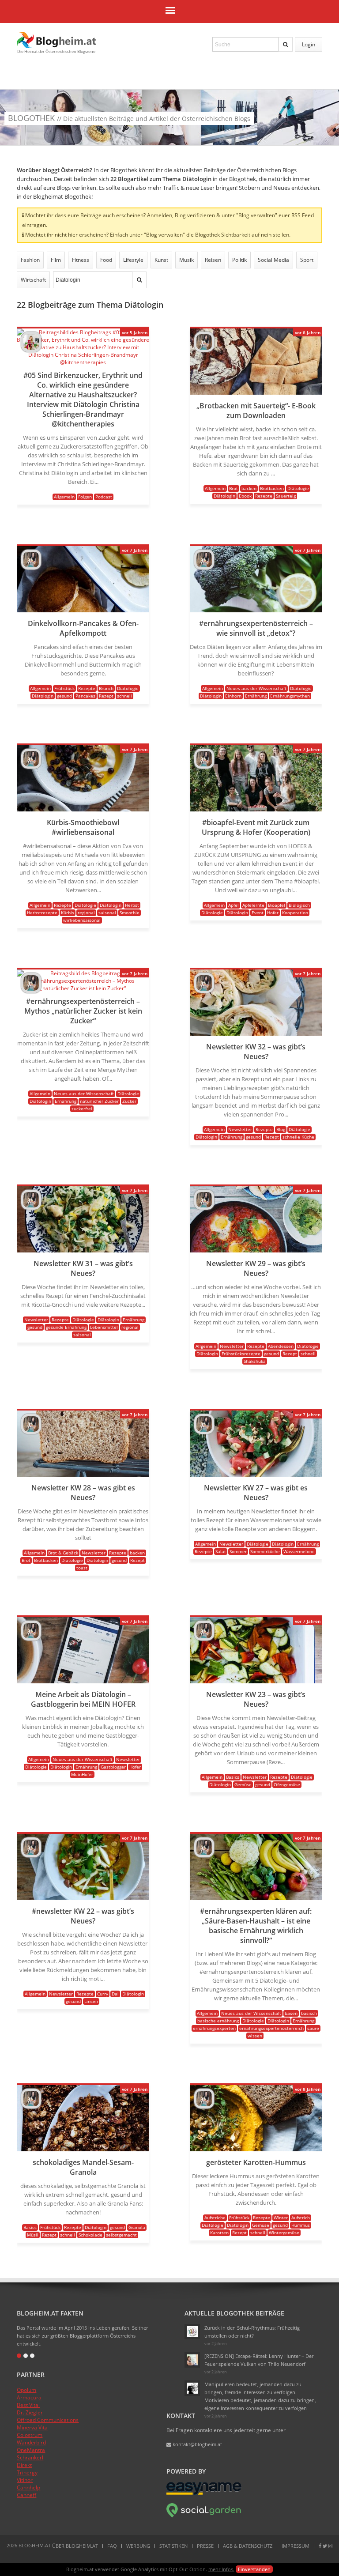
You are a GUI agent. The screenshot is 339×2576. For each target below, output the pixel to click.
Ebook (245, 496)
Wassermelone (299, 1551)
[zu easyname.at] (204, 2493)
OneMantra (31, 2450)
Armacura (29, 2397)
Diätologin (224, 496)
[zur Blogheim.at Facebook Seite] (320, 2546)
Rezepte (264, 496)
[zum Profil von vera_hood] (31, 350)
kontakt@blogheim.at (197, 2444)
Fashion (30, 260)
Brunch (106, 688)
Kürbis (68, 913)
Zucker (129, 1101)
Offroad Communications (48, 2420)
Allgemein (64, 497)
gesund (64, 696)
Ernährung (256, 696)
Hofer (273, 913)
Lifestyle (133, 260)
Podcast (104, 497)
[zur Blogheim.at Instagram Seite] (330, 2546)
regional (86, 913)
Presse (205, 2546)
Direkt (24, 2465)
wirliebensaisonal (82, 920)
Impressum (296, 2546)
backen (249, 488)
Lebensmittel (104, 1327)
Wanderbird (31, 2442)
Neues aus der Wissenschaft (256, 688)
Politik (239, 260)
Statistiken (173, 2546)
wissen (255, 2036)
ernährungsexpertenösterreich (271, 2028)
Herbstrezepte (42, 913)
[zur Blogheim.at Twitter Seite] (325, 2546)
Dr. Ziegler (30, 2412)
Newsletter (240, 1129)
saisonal (107, 913)
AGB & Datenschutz (248, 2546)
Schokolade (90, 2235)
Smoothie (130, 913)
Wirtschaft (33, 280)
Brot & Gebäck (63, 1553)
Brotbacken (272, 488)
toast (82, 1568)
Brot (234, 488)
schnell (124, 696)
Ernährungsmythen (290, 696)
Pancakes (85, 696)
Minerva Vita (32, 2427)
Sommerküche (265, 1551)
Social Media (273, 260)
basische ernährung (218, 2021)
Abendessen (281, 1346)
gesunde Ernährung (66, 1327)
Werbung (138, 2546)
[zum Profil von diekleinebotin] (192, 2332)
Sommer (238, 1551)
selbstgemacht (121, 2235)
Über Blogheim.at (75, 2546)
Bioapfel (277, 905)
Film (56, 260)
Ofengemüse (287, 1784)
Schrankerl (30, 2457)
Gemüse (243, 1784)
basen (291, 2013)
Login (309, 44)
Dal (115, 1994)
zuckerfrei (82, 1109)
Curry (103, 1994)
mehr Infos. (221, 2569)
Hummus (301, 2225)
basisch (309, 2013)
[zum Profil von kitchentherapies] (204, 350)
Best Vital (28, 2405)
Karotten (219, 2233)
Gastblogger (113, 1767)
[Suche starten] (286, 44)
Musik (186, 260)
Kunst (161, 260)
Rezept (106, 696)
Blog (281, 1129)
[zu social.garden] (204, 2516)
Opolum (26, 2390)
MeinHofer (82, 1774)
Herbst (132, 905)
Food (106, 260)
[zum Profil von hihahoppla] (192, 2388)
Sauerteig (286, 496)
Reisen (213, 260)
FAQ (112, 2546)
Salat (221, 1551)
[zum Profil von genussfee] (192, 2360)
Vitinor (25, 2480)
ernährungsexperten (214, 2028)
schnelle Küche (298, 1137)
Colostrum (30, 2435)
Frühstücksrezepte (241, 1354)
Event (258, 913)
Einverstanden (254, 2569)
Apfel (234, 905)
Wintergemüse (284, 2233)
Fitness (81, 260)
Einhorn (233, 696)
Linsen (91, 2001)
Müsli (33, 2235)
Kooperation (295, 913)
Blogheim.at (56, 40)
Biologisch (299, 905)
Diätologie (298, 488)
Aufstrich (301, 2218)
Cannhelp (28, 2487)
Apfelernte (253, 905)
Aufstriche (215, 2218)
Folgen (85, 497)
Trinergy (27, 2472)
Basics (233, 1777)
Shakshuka (255, 1361)
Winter (281, 2218)
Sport (307, 260)
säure (313, 2028)
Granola (137, 2227)
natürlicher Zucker (99, 1101)
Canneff (26, 2495)
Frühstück (64, 688)
